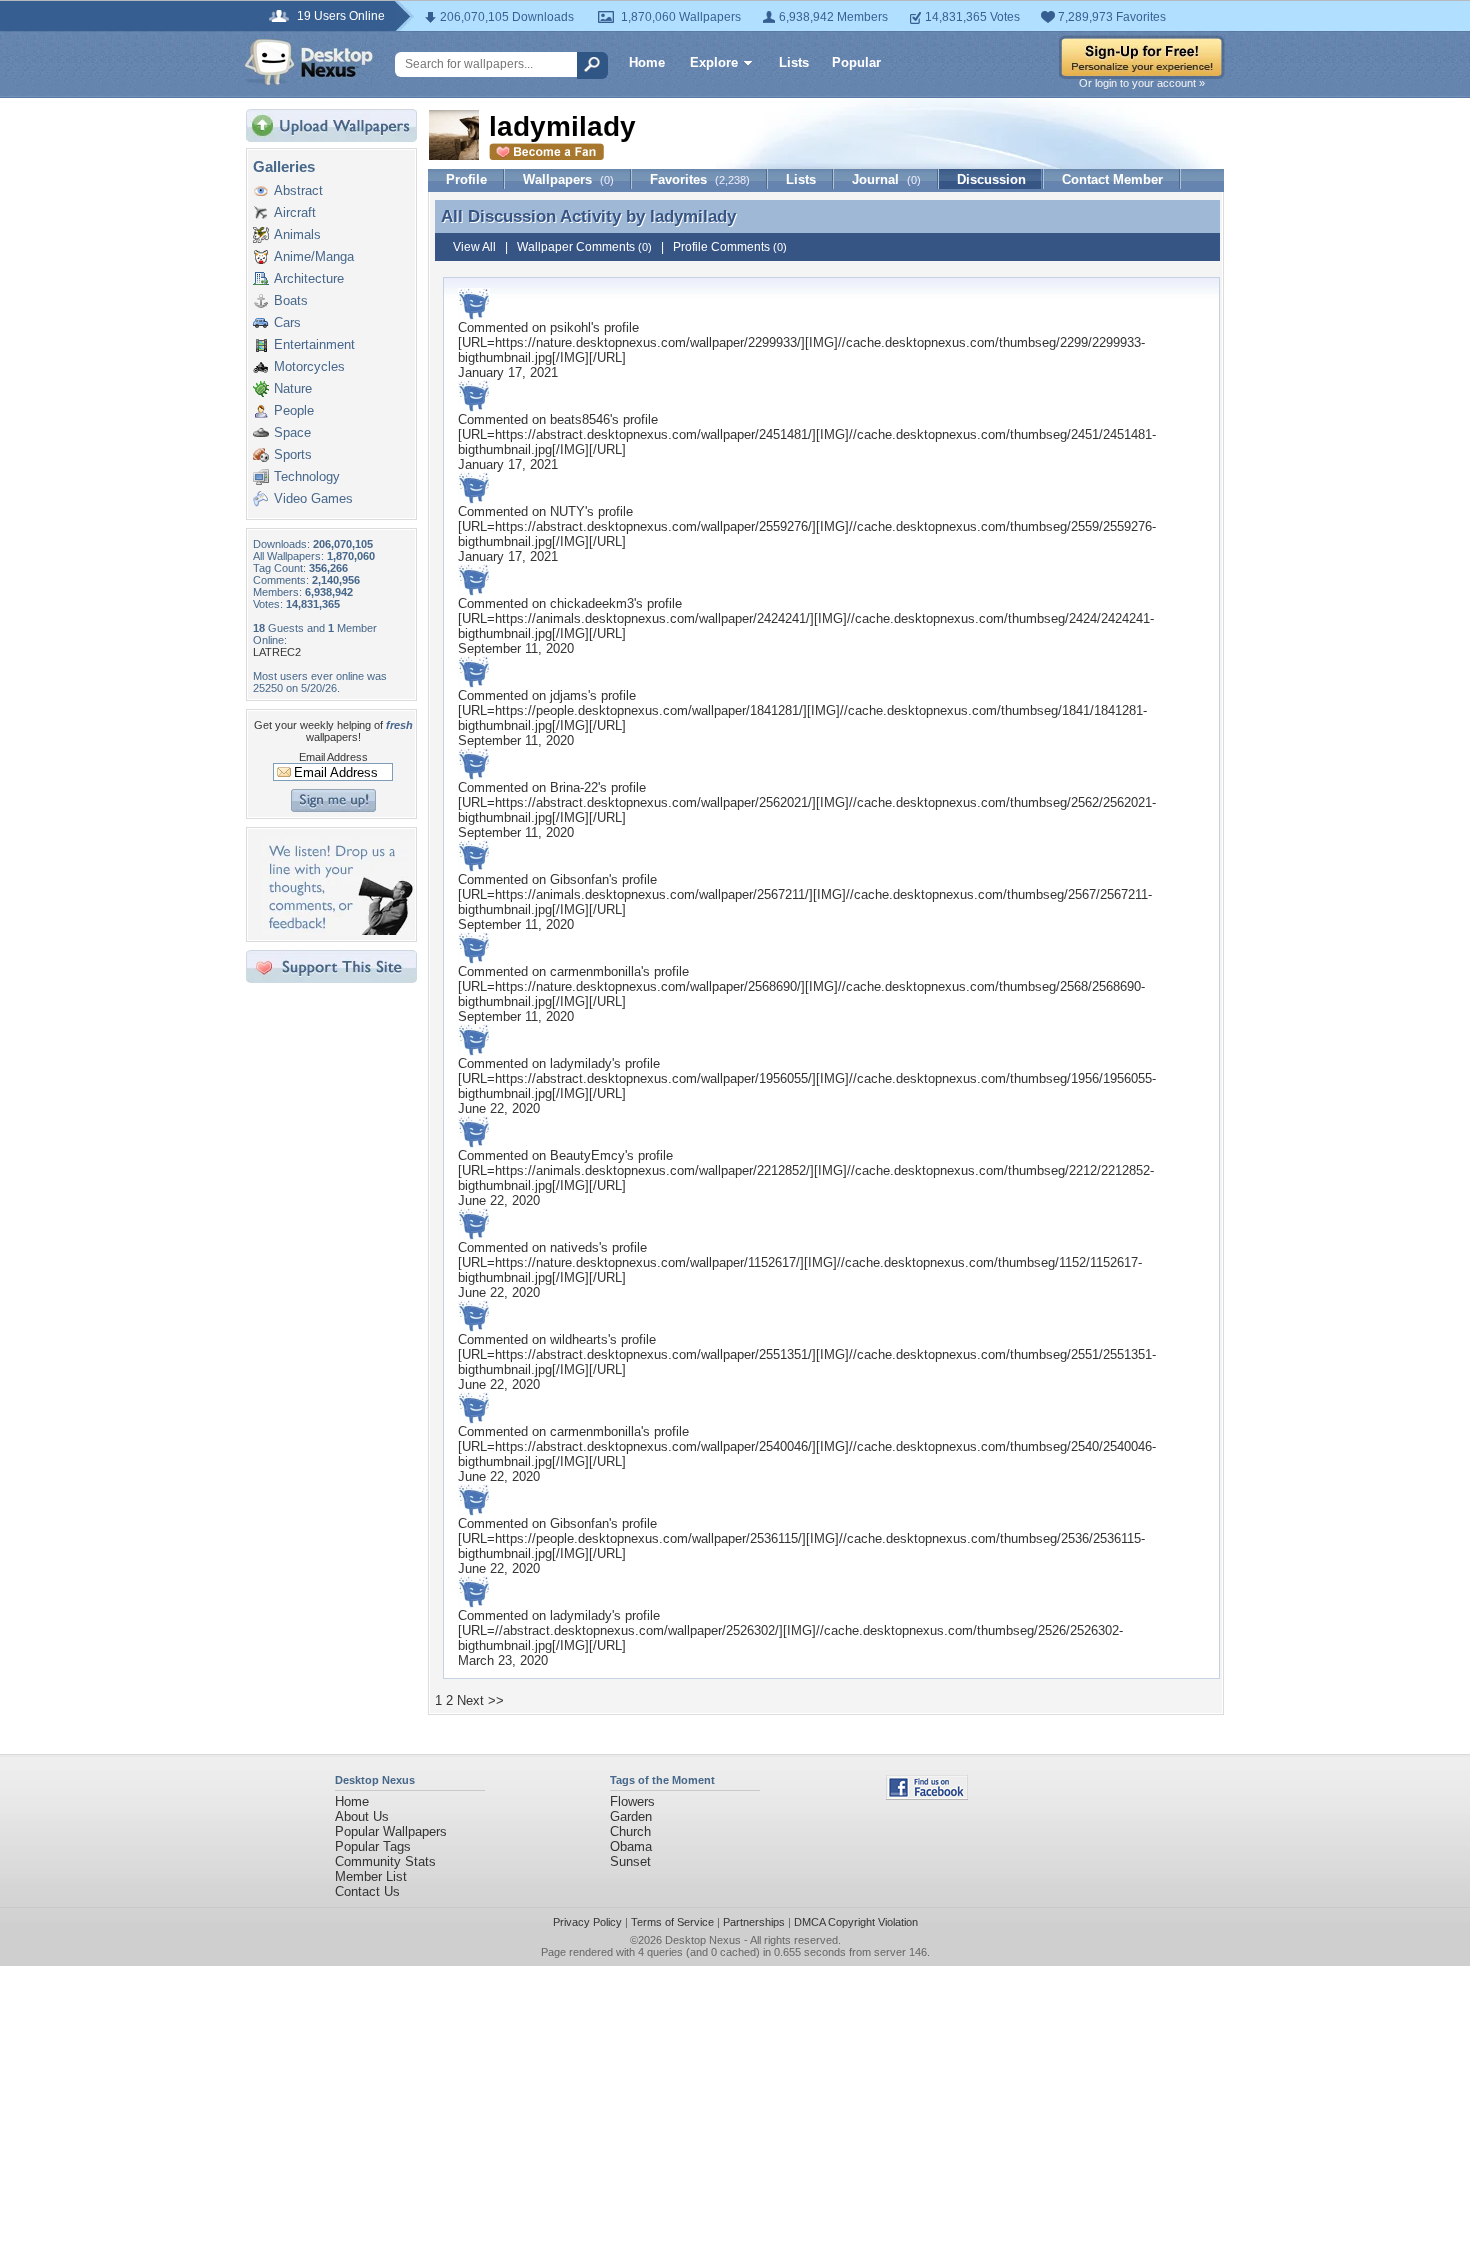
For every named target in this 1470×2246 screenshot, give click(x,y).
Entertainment (314, 344)
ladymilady (693, 216)
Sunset (630, 1861)
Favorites (700, 179)
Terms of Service (672, 1922)
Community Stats (385, 1861)
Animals (297, 234)
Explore (714, 62)
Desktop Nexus (703, 1940)
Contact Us (367, 1891)
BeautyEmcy (587, 1155)
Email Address (333, 757)
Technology (307, 476)
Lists (794, 62)
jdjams (569, 695)
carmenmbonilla (595, 971)
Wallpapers (568, 179)
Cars (287, 322)
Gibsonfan (579, 879)
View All (474, 247)
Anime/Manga (314, 256)
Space (292, 432)
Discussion (991, 179)
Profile (466, 179)
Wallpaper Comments (584, 247)
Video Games (313, 498)
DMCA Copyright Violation (856, 1922)
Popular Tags (373, 1846)
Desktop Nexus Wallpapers (309, 62)
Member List (371, 1876)
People (294, 410)
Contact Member (1112, 179)
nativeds (574, 1247)
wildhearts (579, 1339)
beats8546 (580, 419)
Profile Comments (730, 247)
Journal (886, 179)
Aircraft (295, 212)
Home (647, 62)
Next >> (480, 1700)
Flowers (632, 1801)
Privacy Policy (587, 1922)
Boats (291, 300)
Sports (293, 454)
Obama (631, 1846)
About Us (362, 1816)
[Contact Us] (337, 930)
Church (630, 1831)
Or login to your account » (1142, 83)
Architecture (309, 278)
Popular (856, 62)
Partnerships (754, 1922)
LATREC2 (277, 652)
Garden (631, 1816)
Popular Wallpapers (391, 1831)
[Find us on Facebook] (927, 1795)
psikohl (570, 327)
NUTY (567, 511)
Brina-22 (574, 787)
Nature (293, 388)
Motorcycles (309, 366)
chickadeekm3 (592, 603)
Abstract (298, 190)
